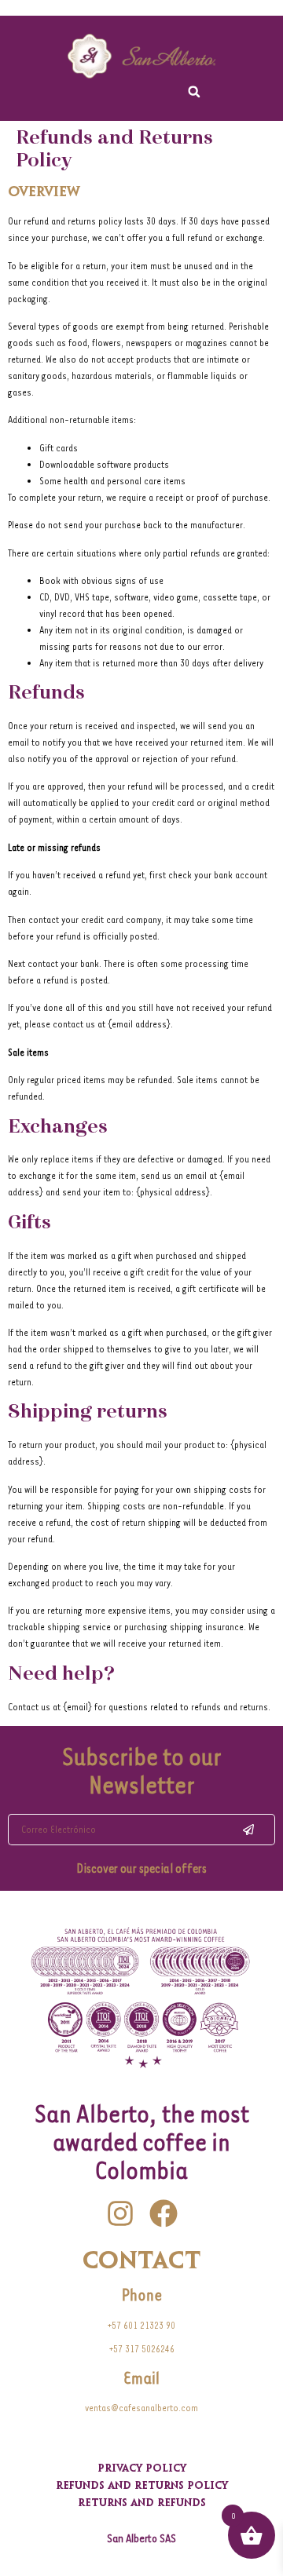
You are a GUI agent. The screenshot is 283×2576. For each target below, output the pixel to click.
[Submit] (248, 1830)
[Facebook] (164, 2213)
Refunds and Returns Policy (142, 2487)
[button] (194, 92)
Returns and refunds (142, 2504)
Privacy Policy (142, 2469)
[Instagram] (120, 2213)
